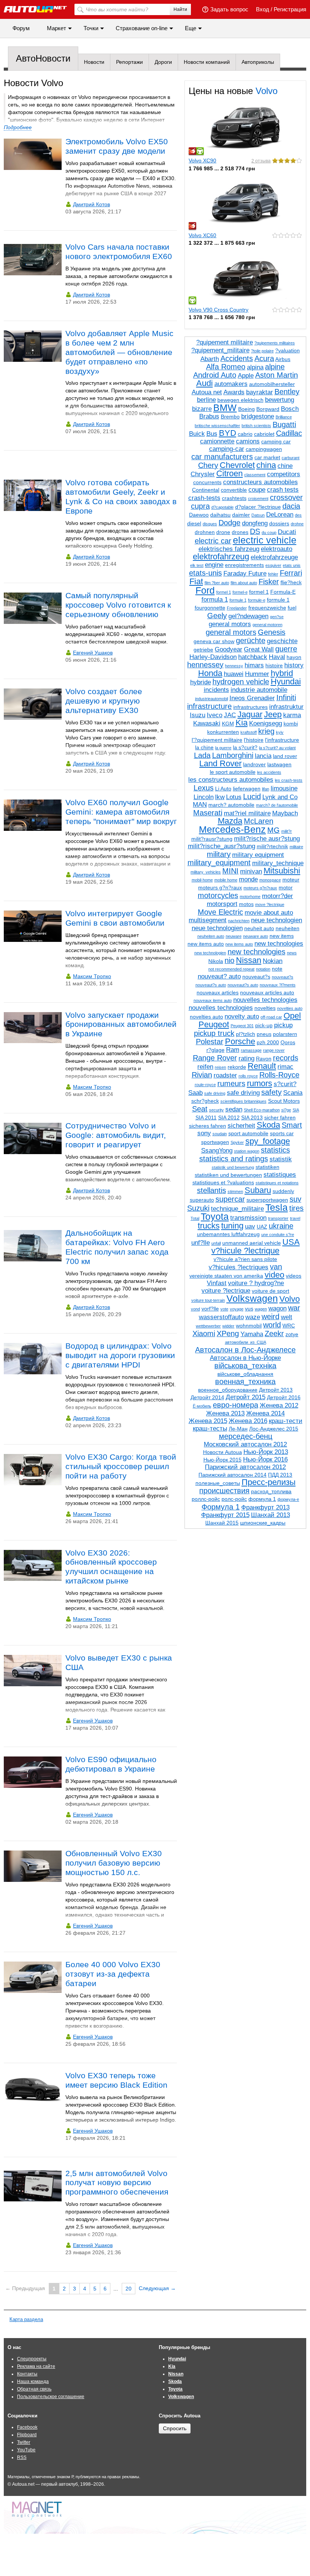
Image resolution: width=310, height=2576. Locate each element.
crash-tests (204, 498)
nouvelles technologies (265, 1000)
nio (229, 960)
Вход (263, 9)
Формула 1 (221, 1507)
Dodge (229, 523)
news (292, 953)
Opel (292, 1016)
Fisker (269, 582)
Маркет (57, 28)
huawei (234, 674)
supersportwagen (267, 1200)
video (274, 1275)
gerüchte (251, 641)
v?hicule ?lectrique (245, 1251)
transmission (248, 1218)
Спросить (175, 2428)
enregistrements (244, 565)
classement (255, 475)
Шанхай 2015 (222, 1523)
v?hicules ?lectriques (239, 1267)
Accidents (237, 358)
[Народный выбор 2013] (192, 226)
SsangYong (217, 1151)
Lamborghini (233, 755)
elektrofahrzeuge (274, 557)
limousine (284, 788)
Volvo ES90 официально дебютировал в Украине (111, 1764)
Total (195, 1218)
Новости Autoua (222, 1452)
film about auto (244, 583)
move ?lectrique (270, 904)
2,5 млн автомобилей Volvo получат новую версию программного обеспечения (117, 2183)
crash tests (283, 490)
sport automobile (248, 1133)
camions (248, 441)
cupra (200, 506)
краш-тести (286, 1421)
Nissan (249, 960)
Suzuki (198, 1208)
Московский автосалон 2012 (245, 1444)
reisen (220, 1067)
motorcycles (218, 895)
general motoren (267, 625)
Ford (205, 590)
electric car (213, 541)
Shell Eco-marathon (262, 1110)
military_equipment (219, 863)
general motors (230, 624)
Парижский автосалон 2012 (245, 1467)
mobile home (226, 880)
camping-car (227, 449)
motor (286, 887)
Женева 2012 (279, 1405)
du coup (269, 532)
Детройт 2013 (276, 1390)
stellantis (212, 1190)
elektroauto (277, 549)
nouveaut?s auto (211, 985)
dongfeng (255, 523)
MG (274, 830)
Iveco (215, 715)
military (219, 854)
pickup (283, 1025)
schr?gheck (205, 1101)
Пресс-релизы (269, 1482)
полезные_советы (218, 1483)
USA (291, 1242)
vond (195, 1309)
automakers (231, 384)
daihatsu (220, 515)
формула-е (288, 1499)
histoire (274, 665)
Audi (205, 383)
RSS (22, 2457)
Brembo (230, 417)
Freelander (237, 608)
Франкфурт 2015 (225, 1515)
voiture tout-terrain (208, 1300)
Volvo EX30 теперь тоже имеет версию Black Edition (116, 2080)
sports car (282, 1133)
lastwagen (279, 764)
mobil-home (202, 880)
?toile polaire (262, 351)
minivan (251, 871)
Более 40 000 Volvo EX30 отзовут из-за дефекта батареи (113, 1974)
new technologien (210, 953)
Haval (277, 657)
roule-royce (205, 1085)
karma (292, 715)
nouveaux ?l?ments (278, 985)
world (272, 1325)
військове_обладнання (245, 1374)
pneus (264, 1034)
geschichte (282, 641)
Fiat (196, 581)
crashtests (234, 498)
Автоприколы (258, 62)
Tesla (277, 1207)
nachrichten (239, 921)
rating (246, 1058)
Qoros (288, 1042)
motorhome (250, 897)
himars (254, 665)
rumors (260, 1083)
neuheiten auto (211, 936)
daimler (241, 515)
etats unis (292, 565)
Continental (206, 490)
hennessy (234, 666)
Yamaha (252, 1334)
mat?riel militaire (247, 813)
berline (206, 400)
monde (248, 879)
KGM (228, 724)
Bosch (290, 409)
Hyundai (286, 681)
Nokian (273, 961)
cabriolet (264, 434)
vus (249, 1309)
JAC (230, 715)
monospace (270, 880)
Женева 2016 (248, 1421)
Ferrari (291, 573)
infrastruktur (286, 707)
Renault (262, 1066)
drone (223, 532)
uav (250, 1226)
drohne (297, 524)
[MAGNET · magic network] (38, 2511)
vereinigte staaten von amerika (226, 1276)
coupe (257, 490)
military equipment (258, 855)
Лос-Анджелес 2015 (274, 1429)
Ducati (287, 532)
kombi (291, 724)
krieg (266, 731)
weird (270, 1317)
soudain (220, 1134)
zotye (292, 1334)
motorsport (222, 904)
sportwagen (215, 1142)
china (266, 465)
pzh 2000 (268, 1042)
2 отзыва (261, 161)
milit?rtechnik (272, 846)
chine (285, 466)
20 (129, 2289)
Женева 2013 (225, 1413)
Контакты (27, 2374)
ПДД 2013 (280, 1475)
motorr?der (277, 896)
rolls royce (248, 1076)
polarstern (285, 1034)
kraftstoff (249, 732)
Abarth (210, 359)
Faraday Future (245, 573)
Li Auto (223, 789)
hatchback (253, 657)
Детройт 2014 (207, 1397)
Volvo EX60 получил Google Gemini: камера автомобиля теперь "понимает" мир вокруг (121, 812)
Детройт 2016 (284, 1397)
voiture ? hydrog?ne (256, 1283)
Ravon (264, 1059)
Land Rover (220, 763)
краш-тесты (210, 1428)
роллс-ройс (206, 1499)
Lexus (204, 788)
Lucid (252, 796)
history (294, 665)
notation (263, 969)
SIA (296, 1110)
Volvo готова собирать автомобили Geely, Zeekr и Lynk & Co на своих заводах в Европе (121, 497)
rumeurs (231, 1083)
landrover (254, 764)
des (298, 515)
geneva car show (214, 641)
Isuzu (198, 715)
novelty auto (242, 1016)
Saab (195, 1093)
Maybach (285, 813)
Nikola (216, 961)
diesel (194, 523)
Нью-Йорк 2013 (266, 1452)
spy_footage (268, 1141)
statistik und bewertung (233, 1167)
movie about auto (269, 913)
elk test (197, 565)
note (277, 969)
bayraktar (260, 392)
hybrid (282, 673)
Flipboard (27, 2435)
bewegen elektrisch (240, 400)
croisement (258, 499)
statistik (281, 1159)
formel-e (240, 592)
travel (295, 1218)
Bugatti (284, 424)
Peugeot (214, 1024)
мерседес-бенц (246, 1436)
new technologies (279, 944)
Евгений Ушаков (93, 653)
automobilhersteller (272, 384)
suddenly (283, 1191)
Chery (208, 465)
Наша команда (33, 2382)
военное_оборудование (228, 1390)
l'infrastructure (282, 740)
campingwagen (264, 449)
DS (255, 531)
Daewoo (199, 515)
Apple (246, 376)
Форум (21, 28)
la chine (204, 747)
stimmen (235, 1192)
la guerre (223, 748)
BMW (225, 407)
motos (246, 904)
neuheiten (288, 928)
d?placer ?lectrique (258, 507)
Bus (212, 434)
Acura (264, 358)
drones (240, 532)
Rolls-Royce (279, 1075)
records (286, 1058)
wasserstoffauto (221, 1317)
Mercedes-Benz (232, 829)
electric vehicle (265, 540)
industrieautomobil (212, 699)
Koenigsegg (266, 723)
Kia (242, 723)
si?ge (286, 1110)
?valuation (288, 350)
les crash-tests (289, 780)
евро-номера (236, 1405)
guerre (286, 649)
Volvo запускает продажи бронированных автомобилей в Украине (121, 1024)
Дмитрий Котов (91, 204)
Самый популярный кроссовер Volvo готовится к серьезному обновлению (118, 605)
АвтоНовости (43, 58)
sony (204, 1133)
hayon (294, 657)
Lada (202, 755)
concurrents (207, 482)
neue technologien (277, 920)
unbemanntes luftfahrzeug (228, 1234)
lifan (266, 789)
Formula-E (283, 592)
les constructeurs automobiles (231, 780)
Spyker (237, 1142)
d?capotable (222, 507)
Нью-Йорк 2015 (222, 1460)
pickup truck (214, 1033)
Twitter (24, 2442)
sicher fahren (280, 1117)
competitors (284, 474)
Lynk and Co (280, 797)
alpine (275, 367)
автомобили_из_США (246, 1342)
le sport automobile (233, 772)
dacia (291, 506)
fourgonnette (210, 608)
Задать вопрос (229, 9)
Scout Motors (284, 1101)
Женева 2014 (265, 1413)
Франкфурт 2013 (265, 1507)
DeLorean (280, 515)
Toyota (215, 1216)
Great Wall (259, 649)
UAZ (262, 1227)
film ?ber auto (217, 583)
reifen (205, 1067)
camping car (276, 441)
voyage (237, 1309)
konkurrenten (223, 732)
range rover (274, 1050)
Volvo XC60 (202, 235)
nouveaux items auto (213, 1000)
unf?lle (201, 1243)
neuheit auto (259, 928)
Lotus (234, 797)
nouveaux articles (218, 992)
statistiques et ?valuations (223, 1182)
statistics (275, 1150)
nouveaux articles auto (267, 992)
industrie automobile (259, 690)
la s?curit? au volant (277, 748)
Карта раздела (26, 2319)
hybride (201, 682)
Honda (210, 673)
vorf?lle (210, 1309)
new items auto (206, 944)
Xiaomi (204, 1334)
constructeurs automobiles (260, 482)
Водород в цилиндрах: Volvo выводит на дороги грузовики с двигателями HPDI (120, 1355)
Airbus (283, 359)
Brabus (209, 416)
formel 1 (224, 592)
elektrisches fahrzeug (229, 549)
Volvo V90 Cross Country (219, 310)
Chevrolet (237, 465)
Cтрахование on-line (142, 28)
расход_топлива (271, 1491)
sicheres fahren (208, 1126)
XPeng (228, 1334)
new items (282, 936)
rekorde (237, 1067)
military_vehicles (206, 872)
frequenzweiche (267, 608)
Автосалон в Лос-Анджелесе (245, 1350)
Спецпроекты (32, 2359)
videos (294, 1276)
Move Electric (220, 912)
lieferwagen (247, 789)
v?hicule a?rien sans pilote (245, 1259)
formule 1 (238, 600)
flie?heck (291, 582)
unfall (216, 1243)
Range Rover (215, 1058)
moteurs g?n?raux (220, 887)
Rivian (202, 1075)
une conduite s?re (278, 1235)
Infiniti (286, 698)
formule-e (257, 600)
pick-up (264, 1025)
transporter (278, 1218)
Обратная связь (34, 2389)
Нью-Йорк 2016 (265, 1459)
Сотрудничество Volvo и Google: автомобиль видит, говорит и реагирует (116, 1135)
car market (267, 457)
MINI (230, 871)
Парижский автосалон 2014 (232, 1475)
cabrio (245, 434)
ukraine (281, 1226)
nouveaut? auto (219, 976)
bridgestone (258, 416)
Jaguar (250, 714)
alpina (255, 367)
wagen (261, 1309)
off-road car (271, 1017)
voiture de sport (270, 1291)
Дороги (163, 62)
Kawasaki (207, 723)
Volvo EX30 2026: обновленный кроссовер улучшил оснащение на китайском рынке (111, 1567)
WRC (289, 1326)
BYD (228, 433)
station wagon (247, 1151)
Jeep (273, 714)
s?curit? (285, 1084)
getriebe (203, 650)
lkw (220, 797)
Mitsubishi (282, 871)
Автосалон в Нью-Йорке (245, 1358)
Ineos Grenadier (252, 698)
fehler (273, 574)
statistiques (280, 1175)
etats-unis (205, 573)
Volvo (267, 91)
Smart (292, 1125)
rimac (285, 1067)
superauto (202, 1200)
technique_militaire (237, 1209)
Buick (197, 434)
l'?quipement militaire (217, 740)
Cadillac (289, 433)
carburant (291, 458)
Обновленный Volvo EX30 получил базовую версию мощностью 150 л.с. (114, 1863)
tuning (232, 1226)
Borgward (268, 409)
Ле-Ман (238, 1429)
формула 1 (262, 1499)
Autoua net (207, 392)
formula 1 (215, 600)
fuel (292, 608)
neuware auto (256, 936)
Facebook (27, 2427)
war (294, 1308)
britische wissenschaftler (217, 426)
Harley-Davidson (213, 657)
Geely (217, 616)
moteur (291, 880)
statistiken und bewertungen (228, 1175)
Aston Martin (277, 375)
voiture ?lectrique (226, 1291)
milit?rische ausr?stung (267, 839)
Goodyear (229, 649)
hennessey (205, 665)
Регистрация (290, 9)
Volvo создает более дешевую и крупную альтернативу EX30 (104, 701)
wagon (277, 1308)
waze (253, 1317)
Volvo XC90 (202, 161)
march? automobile (231, 805)
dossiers (279, 523)
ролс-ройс (234, 1499)
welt (287, 1317)
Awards (234, 392)
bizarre (202, 409)
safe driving (215, 1093)
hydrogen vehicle (241, 682)
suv (295, 1199)
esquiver (273, 565)
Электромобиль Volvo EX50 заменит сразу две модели (117, 146)
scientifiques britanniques (243, 1101)
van (276, 1267)
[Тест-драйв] (200, 151)
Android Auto (215, 375)
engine (214, 565)
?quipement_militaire (220, 350)
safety (271, 1092)
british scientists (256, 426)
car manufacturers (222, 457)
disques (210, 524)
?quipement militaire (225, 342)
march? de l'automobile (277, 805)
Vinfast (217, 1283)
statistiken (267, 1167)
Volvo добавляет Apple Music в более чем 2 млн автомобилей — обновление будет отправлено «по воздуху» (119, 352)
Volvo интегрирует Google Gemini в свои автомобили (115, 918)
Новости (94, 62)
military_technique (278, 863)
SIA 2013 (252, 1117)
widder (228, 1326)
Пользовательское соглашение (51, 2397)
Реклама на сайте (36, 2366)
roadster (225, 1075)
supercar (230, 1199)
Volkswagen (252, 1298)
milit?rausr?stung (212, 839)
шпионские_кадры (263, 1523)
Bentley (287, 392)
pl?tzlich (246, 1034)
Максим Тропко (92, 976)
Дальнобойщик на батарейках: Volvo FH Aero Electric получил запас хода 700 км (117, 1247)
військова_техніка (245, 1366)
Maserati (208, 813)
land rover (285, 756)
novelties (265, 1008)
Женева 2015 (208, 1421)
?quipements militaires (275, 343)
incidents (216, 690)
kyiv (280, 732)
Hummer (257, 674)
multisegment (208, 920)
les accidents (269, 772)
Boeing (246, 409)
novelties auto (290, 1008)
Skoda (268, 1125)
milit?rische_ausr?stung (222, 846)
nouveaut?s (256, 977)
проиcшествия (224, 1491)
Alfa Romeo (226, 367)
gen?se (277, 617)
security (216, 1110)
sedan (234, 1109)
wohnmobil (249, 1326)
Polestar (210, 1042)
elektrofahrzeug (221, 556)
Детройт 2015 (246, 1397)
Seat (200, 1109)
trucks (209, 1226)
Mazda (230, 821)
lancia (263, 756)
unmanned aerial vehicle (252, 1243)
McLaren (259, 821)
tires (296, 1208)
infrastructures (250, 707)
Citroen (229, 473)
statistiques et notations (277, 1183)
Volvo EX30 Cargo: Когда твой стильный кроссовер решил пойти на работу (121, 1466)
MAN (200, 805)
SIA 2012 (229, 1117)
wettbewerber (208, 1326)
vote (224, 1309)
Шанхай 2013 (270, 1515)
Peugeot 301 (242, 1026)
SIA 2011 (206, 1117)
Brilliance (284, 417)
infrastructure (209, 706)
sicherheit (241, 1126)
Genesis (272, 632)
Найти (180, 9)
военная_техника (245, 1381)
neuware (234, 936)
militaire (296, 847)
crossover (286, 497)
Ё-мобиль (202, 1406)
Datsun (258, 515)
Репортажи (129, 62)
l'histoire (254, 740)
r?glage (215, 1050)
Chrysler (203, 474)
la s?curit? (245, 747)
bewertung (280, 400)
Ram (233, 1050)
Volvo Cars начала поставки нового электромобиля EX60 (119, 252)
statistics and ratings (234, 1159)
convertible (234, 490)
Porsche (240, 1041)
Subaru (258, 1190)
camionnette (217, 441)
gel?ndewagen (248, 616)
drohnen (205, 532)
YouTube (26, 2450)
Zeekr (274, 1334)
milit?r (287, 831)
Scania (293, 1093)
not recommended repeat (231, 969)
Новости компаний (207, 62)
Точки (91, 28)
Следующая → (157, 2288)
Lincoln (204, 797)
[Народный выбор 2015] (192, 151)
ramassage (251, 1050)
